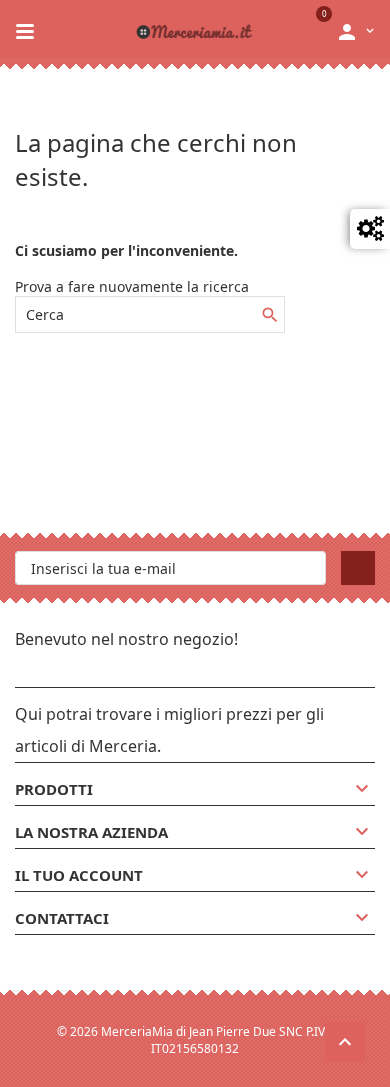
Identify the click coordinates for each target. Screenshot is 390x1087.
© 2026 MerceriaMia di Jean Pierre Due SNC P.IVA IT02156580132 (195, 1040)
